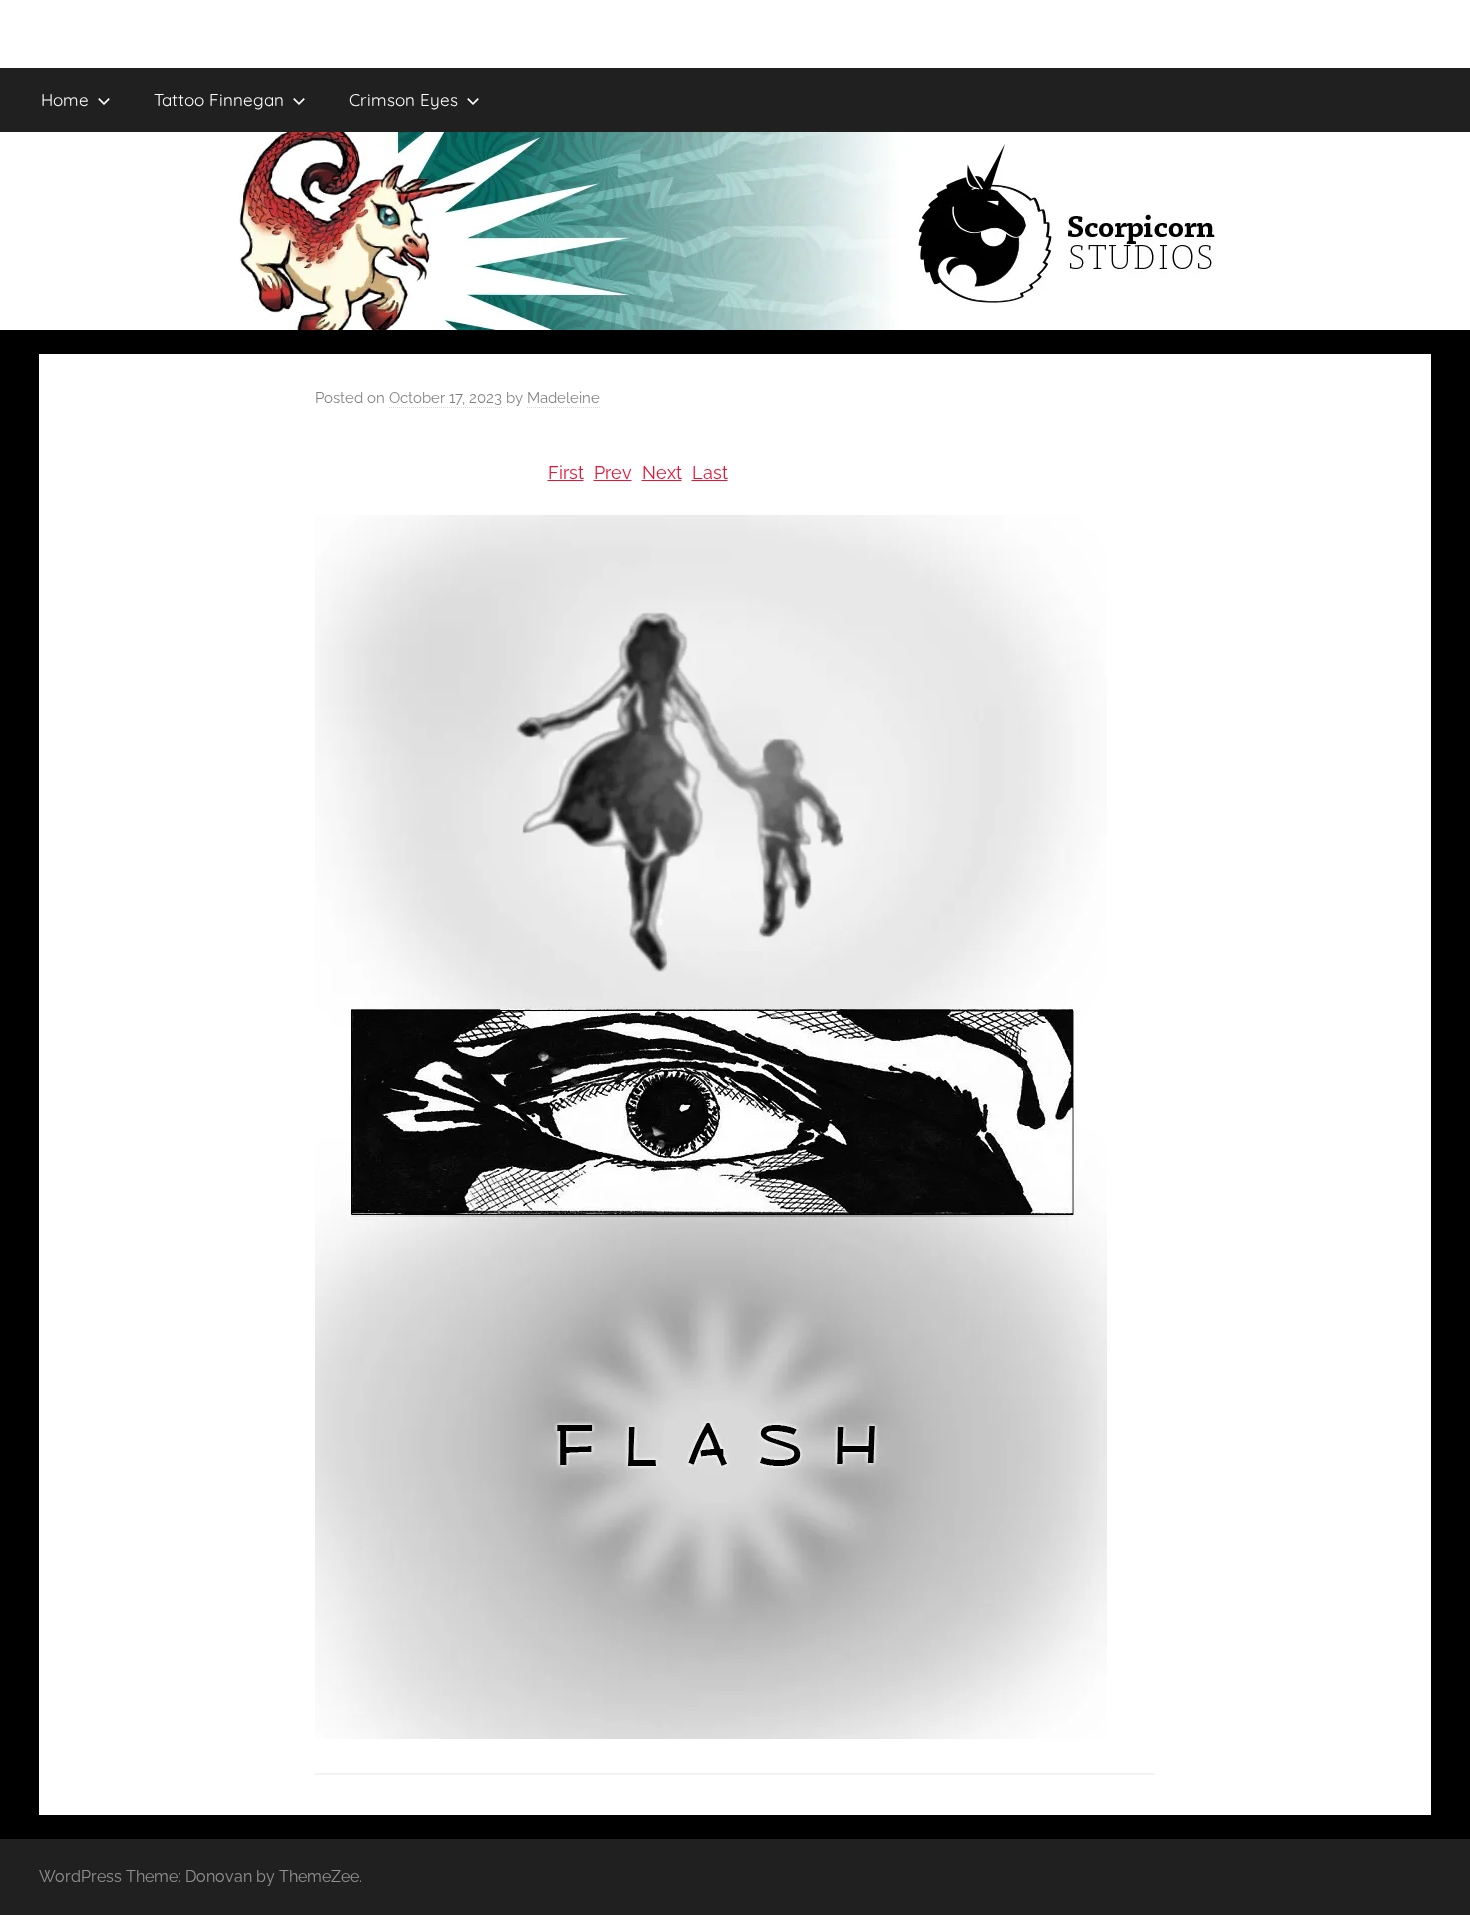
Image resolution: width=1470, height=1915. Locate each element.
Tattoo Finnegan (219, 99)
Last (710, 472)
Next (662, 472)
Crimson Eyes (403, 99)
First (566, 472)
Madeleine (563, 398)
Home (65, 99)
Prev (613, 472)
